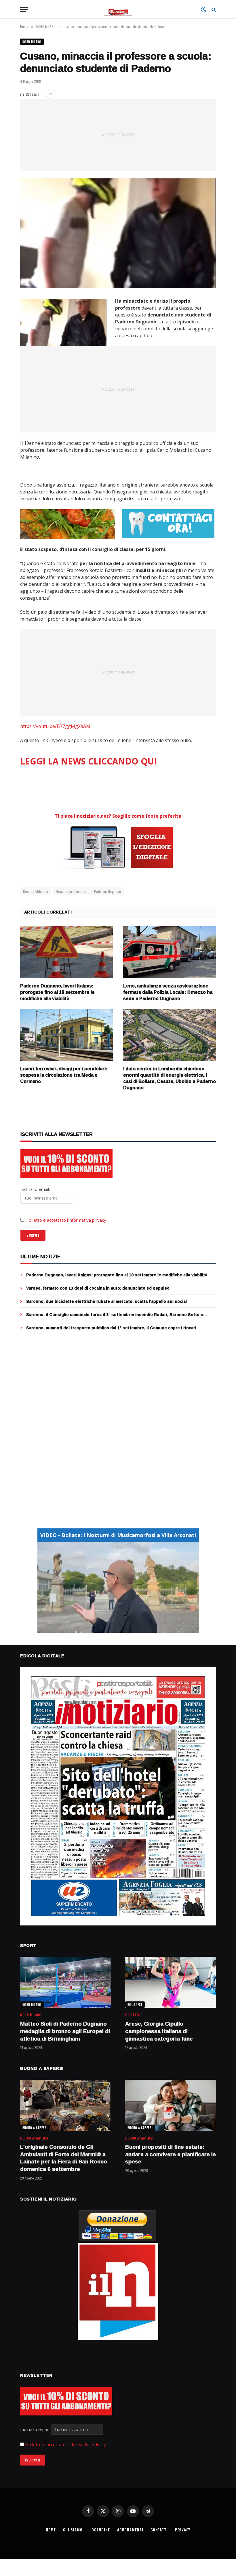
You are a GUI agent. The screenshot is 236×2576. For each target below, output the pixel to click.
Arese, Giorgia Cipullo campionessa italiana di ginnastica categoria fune (159, 2031)
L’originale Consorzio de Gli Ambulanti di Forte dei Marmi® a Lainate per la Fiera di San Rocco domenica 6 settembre (64, 2158)
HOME (51, 2530)
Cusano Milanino (36, 891)
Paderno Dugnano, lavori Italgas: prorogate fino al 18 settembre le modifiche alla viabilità (57, 992)
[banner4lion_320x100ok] (68, 524)
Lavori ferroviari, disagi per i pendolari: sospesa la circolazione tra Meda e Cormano (64, 1075)
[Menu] (24, 9)
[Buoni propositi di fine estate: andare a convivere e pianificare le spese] (171, 2105)
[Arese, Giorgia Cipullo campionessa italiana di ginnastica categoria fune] (171, 1982)
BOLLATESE (135, 2005)
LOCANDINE (100, 2530)
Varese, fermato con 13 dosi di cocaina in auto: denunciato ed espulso (98, 1288)
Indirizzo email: (35, 2429)
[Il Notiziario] (118, 9)
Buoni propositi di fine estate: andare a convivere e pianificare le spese (171, 2154)
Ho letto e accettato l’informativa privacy (66, 1220)
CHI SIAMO (73, 2530)
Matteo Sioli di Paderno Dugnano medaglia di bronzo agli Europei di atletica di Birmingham (65, 2031)
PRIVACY (183, 2530)
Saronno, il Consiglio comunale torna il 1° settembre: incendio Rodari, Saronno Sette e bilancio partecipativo (115, 1315)
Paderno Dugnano (108, 891)
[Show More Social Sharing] (50, 94)
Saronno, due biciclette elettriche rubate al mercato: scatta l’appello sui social (106, 1301)
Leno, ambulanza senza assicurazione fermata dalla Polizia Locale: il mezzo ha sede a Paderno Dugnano (168, 992)
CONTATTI (159, 2530)
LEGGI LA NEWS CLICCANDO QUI (88, 761)
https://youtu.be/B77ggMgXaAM (55, 726)
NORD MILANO (32, 42)
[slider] (112, 1628)
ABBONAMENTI (130, 2530)
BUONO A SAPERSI (35, 2128)
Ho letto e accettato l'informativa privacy (65, 2445)
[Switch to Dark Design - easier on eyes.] (203, 9)
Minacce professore (71, 891)
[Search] (213, 9)
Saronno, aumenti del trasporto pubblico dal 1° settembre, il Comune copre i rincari (111, 1328)
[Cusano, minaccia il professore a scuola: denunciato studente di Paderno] (118, 233)
